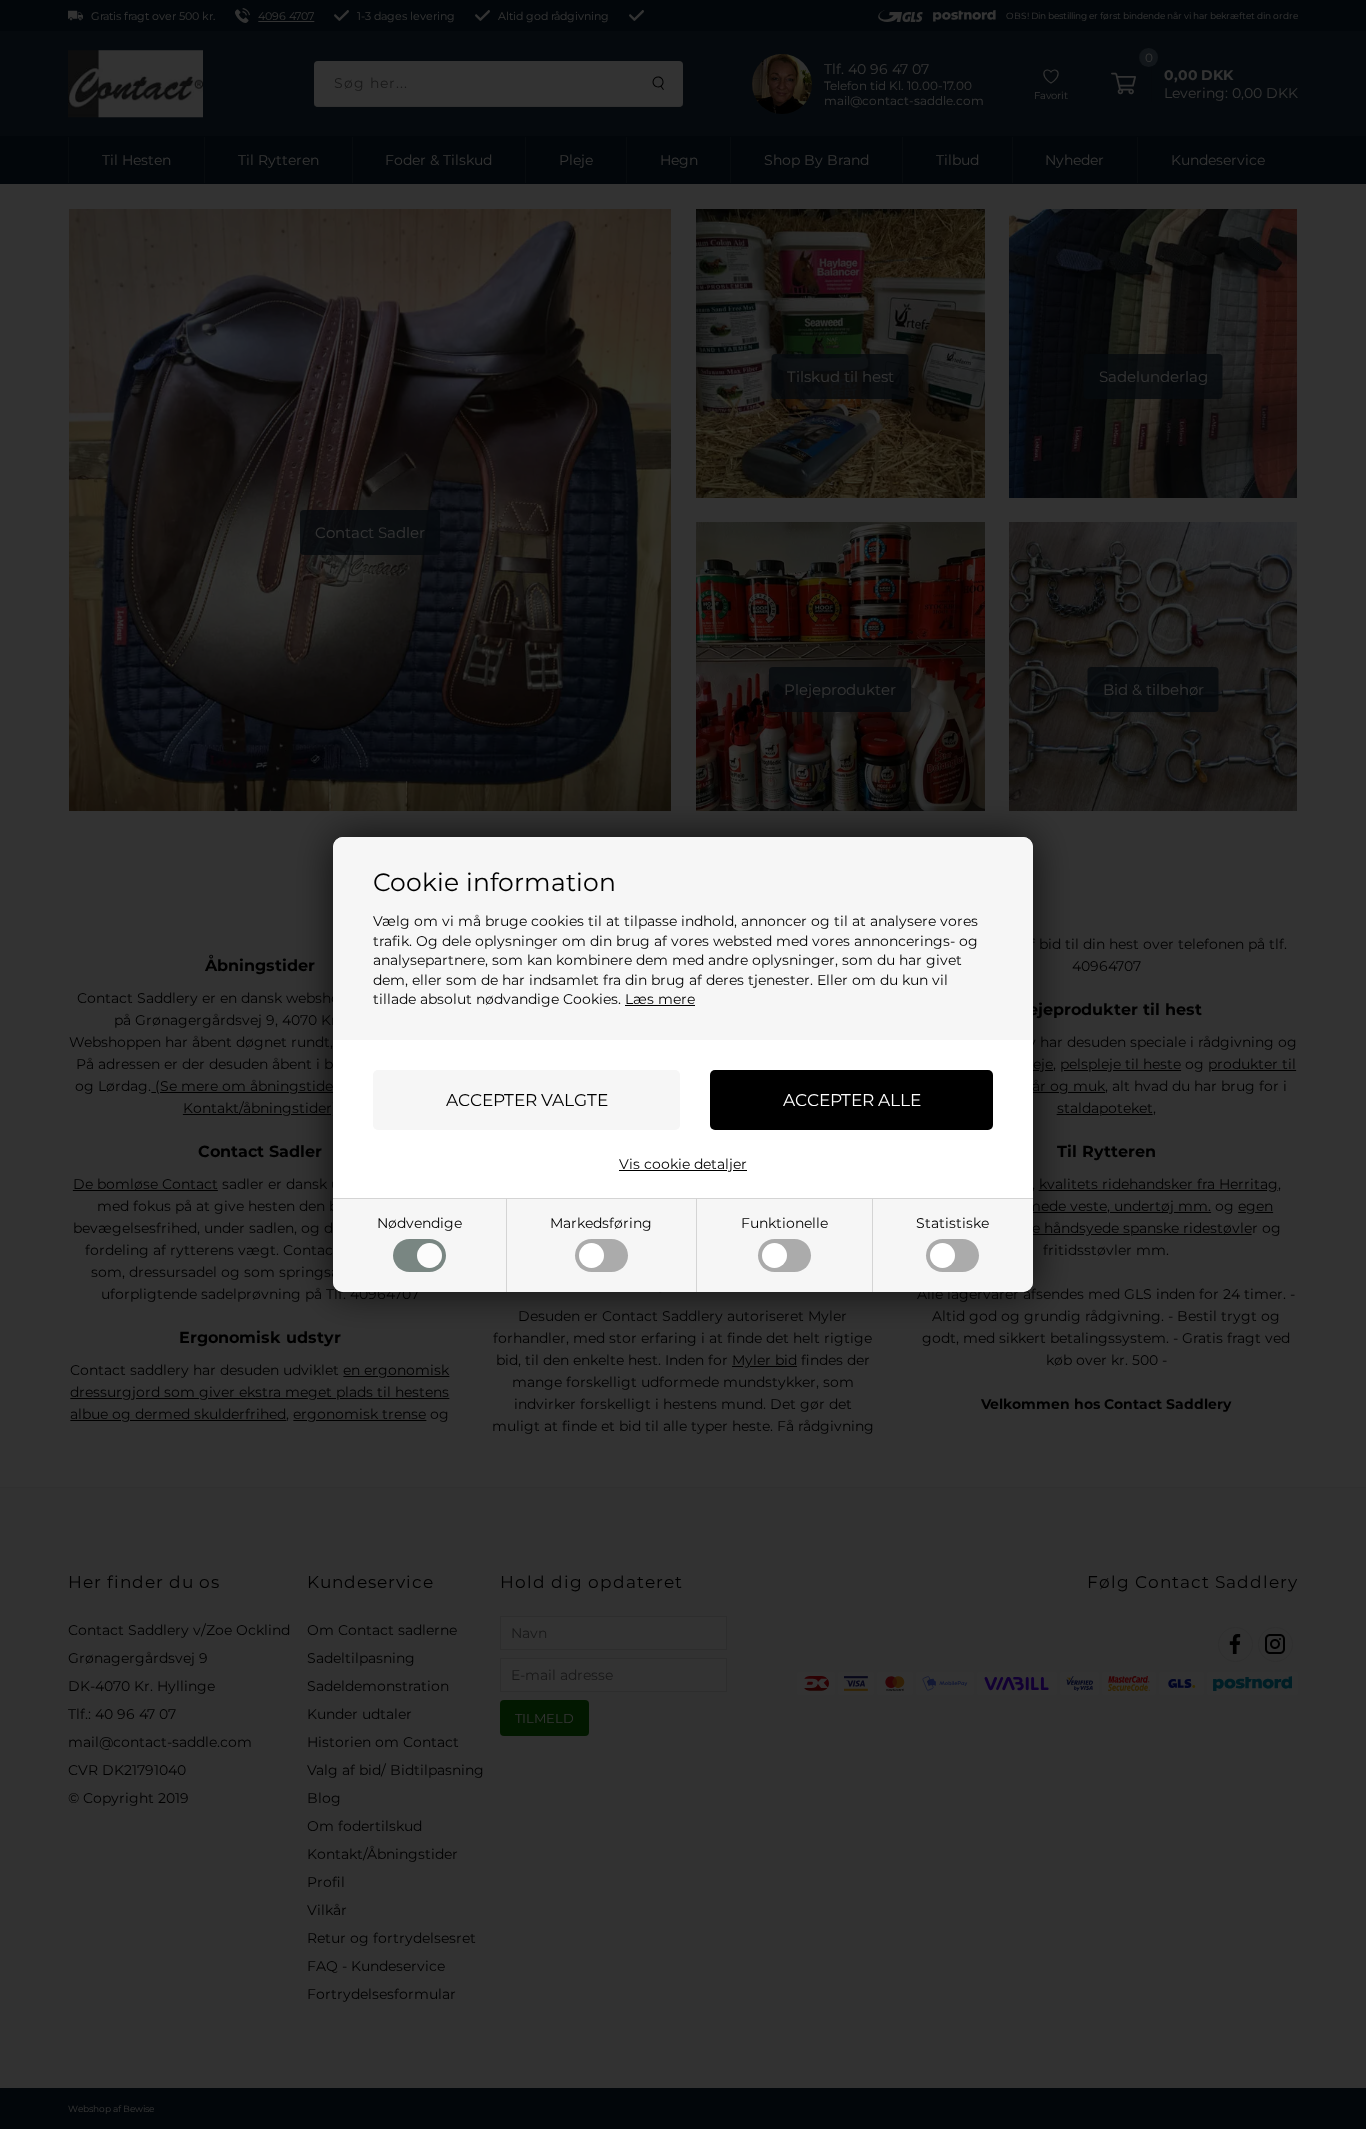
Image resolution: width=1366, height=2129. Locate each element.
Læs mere (660, 999)
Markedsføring (601, 1223)
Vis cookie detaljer (683, 1164)
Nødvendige (419, 1223)
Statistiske (952, 1223)
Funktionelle (784, 1223)
